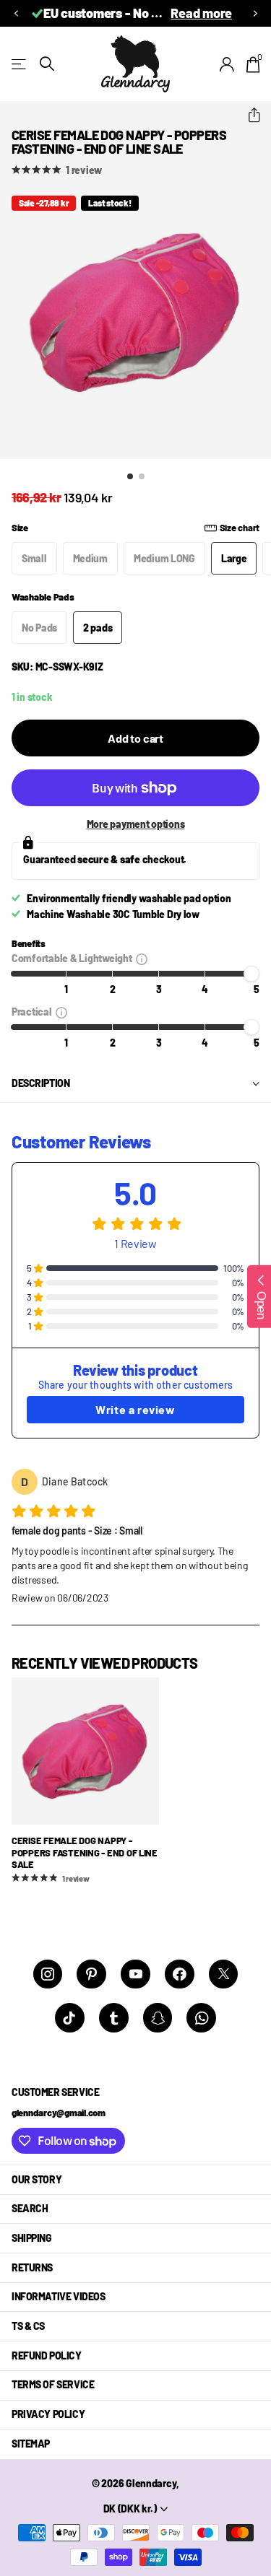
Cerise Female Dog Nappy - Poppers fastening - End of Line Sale (85, 1852)
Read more (201, 13)
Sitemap (31, 2444)
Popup (142, 958)
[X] (224, 1974)
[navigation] (130, 476)
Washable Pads (43, 597)
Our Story (36, 2179)
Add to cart (135, 738)
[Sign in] (227, 64)
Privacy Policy (48, 2414)
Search (30, 2208)
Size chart (240, 528)
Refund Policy (47, 2355)
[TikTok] (70, 2018)
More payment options (136, 824)
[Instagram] (48, 1974)
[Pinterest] (91, 1974)
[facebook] (180, 1974)
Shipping (32, 2238)
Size (135, 528)
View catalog (20, 64)
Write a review (135, 1409)
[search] (47, 64)
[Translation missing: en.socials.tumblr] (114, 2018)
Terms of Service (53, 2384)
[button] (16, 13)
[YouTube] (135, 1974)
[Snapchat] (158, 2018)
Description (40, 1083)
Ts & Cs (28, 2326)
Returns (32, 2267)
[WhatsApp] (201, 2018)
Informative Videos (58, 2296)
